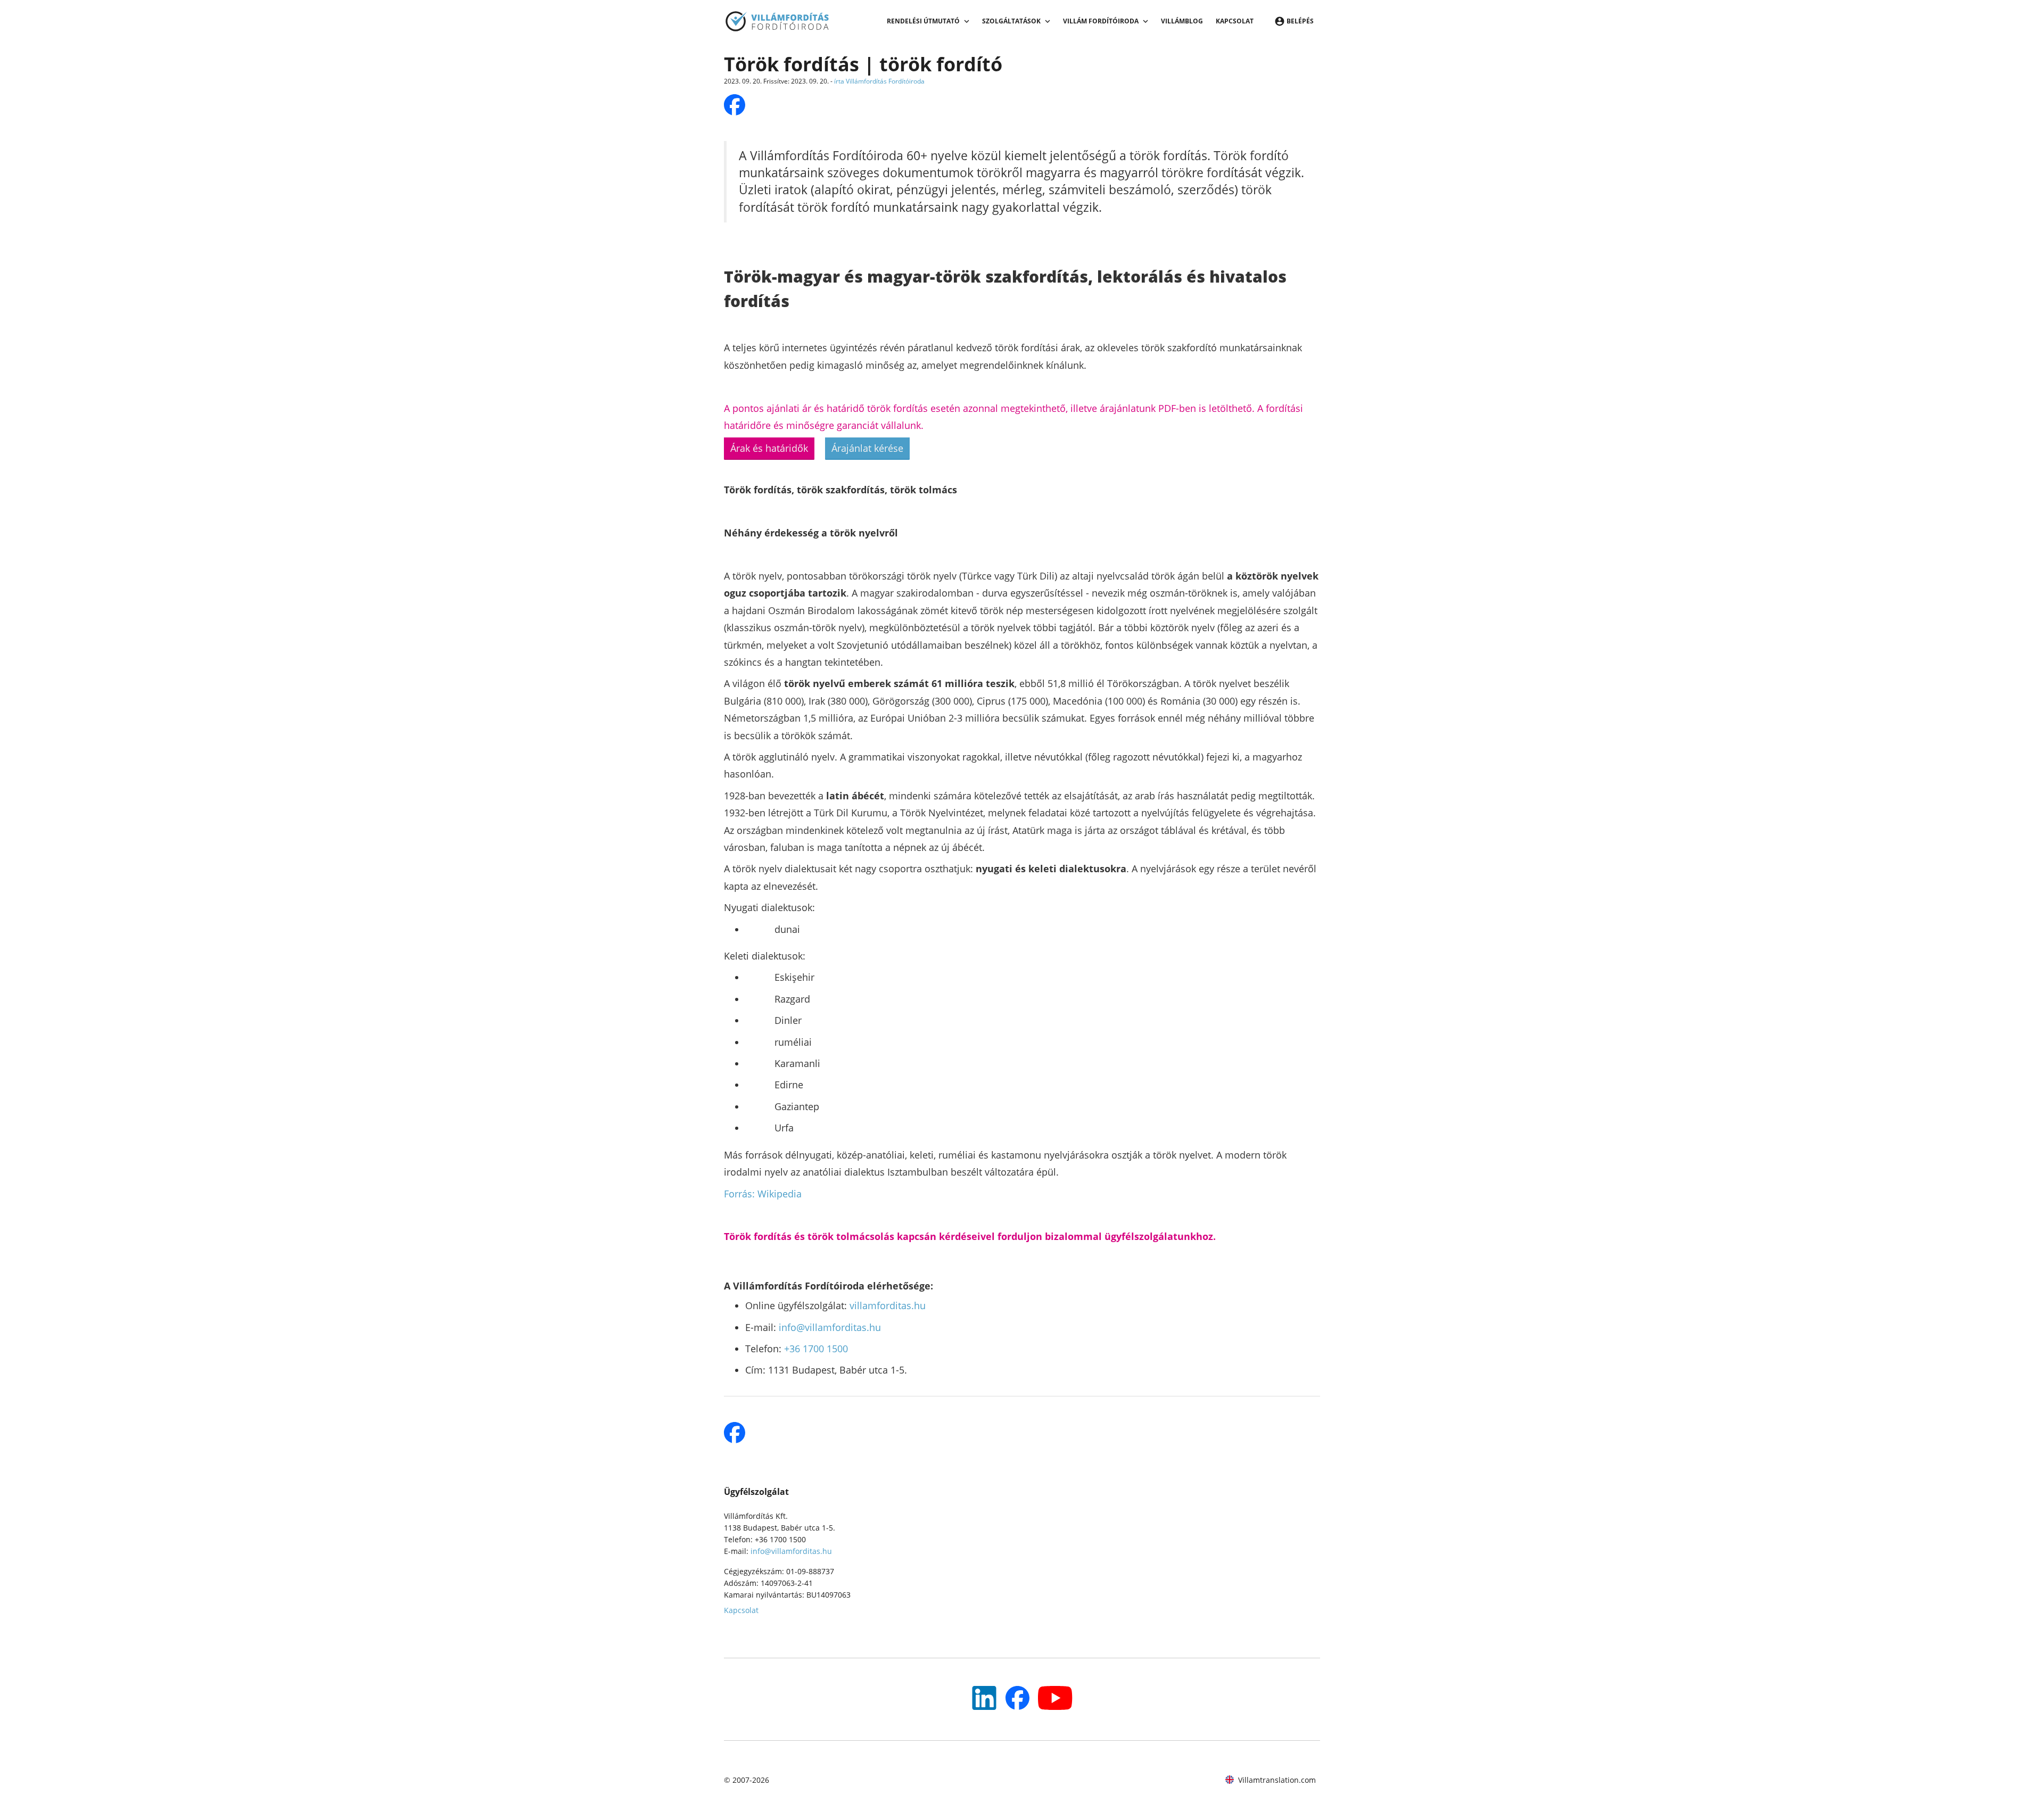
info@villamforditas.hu (830, 1327)
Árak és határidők (769, 448)
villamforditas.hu (888, 1305)
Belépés (1300, 21)
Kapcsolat (1235, 21)
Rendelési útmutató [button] (923, 21)
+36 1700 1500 (816, 1349)
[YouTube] (984, 1698)
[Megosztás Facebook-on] (735, 105)
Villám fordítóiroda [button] (1101, 21)
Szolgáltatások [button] (1011, 21)
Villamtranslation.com (1277, 1780)
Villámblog (1182, 21)
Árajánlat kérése (867, 448)
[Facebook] (1017, 1698)
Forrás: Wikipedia (763, 1194)
